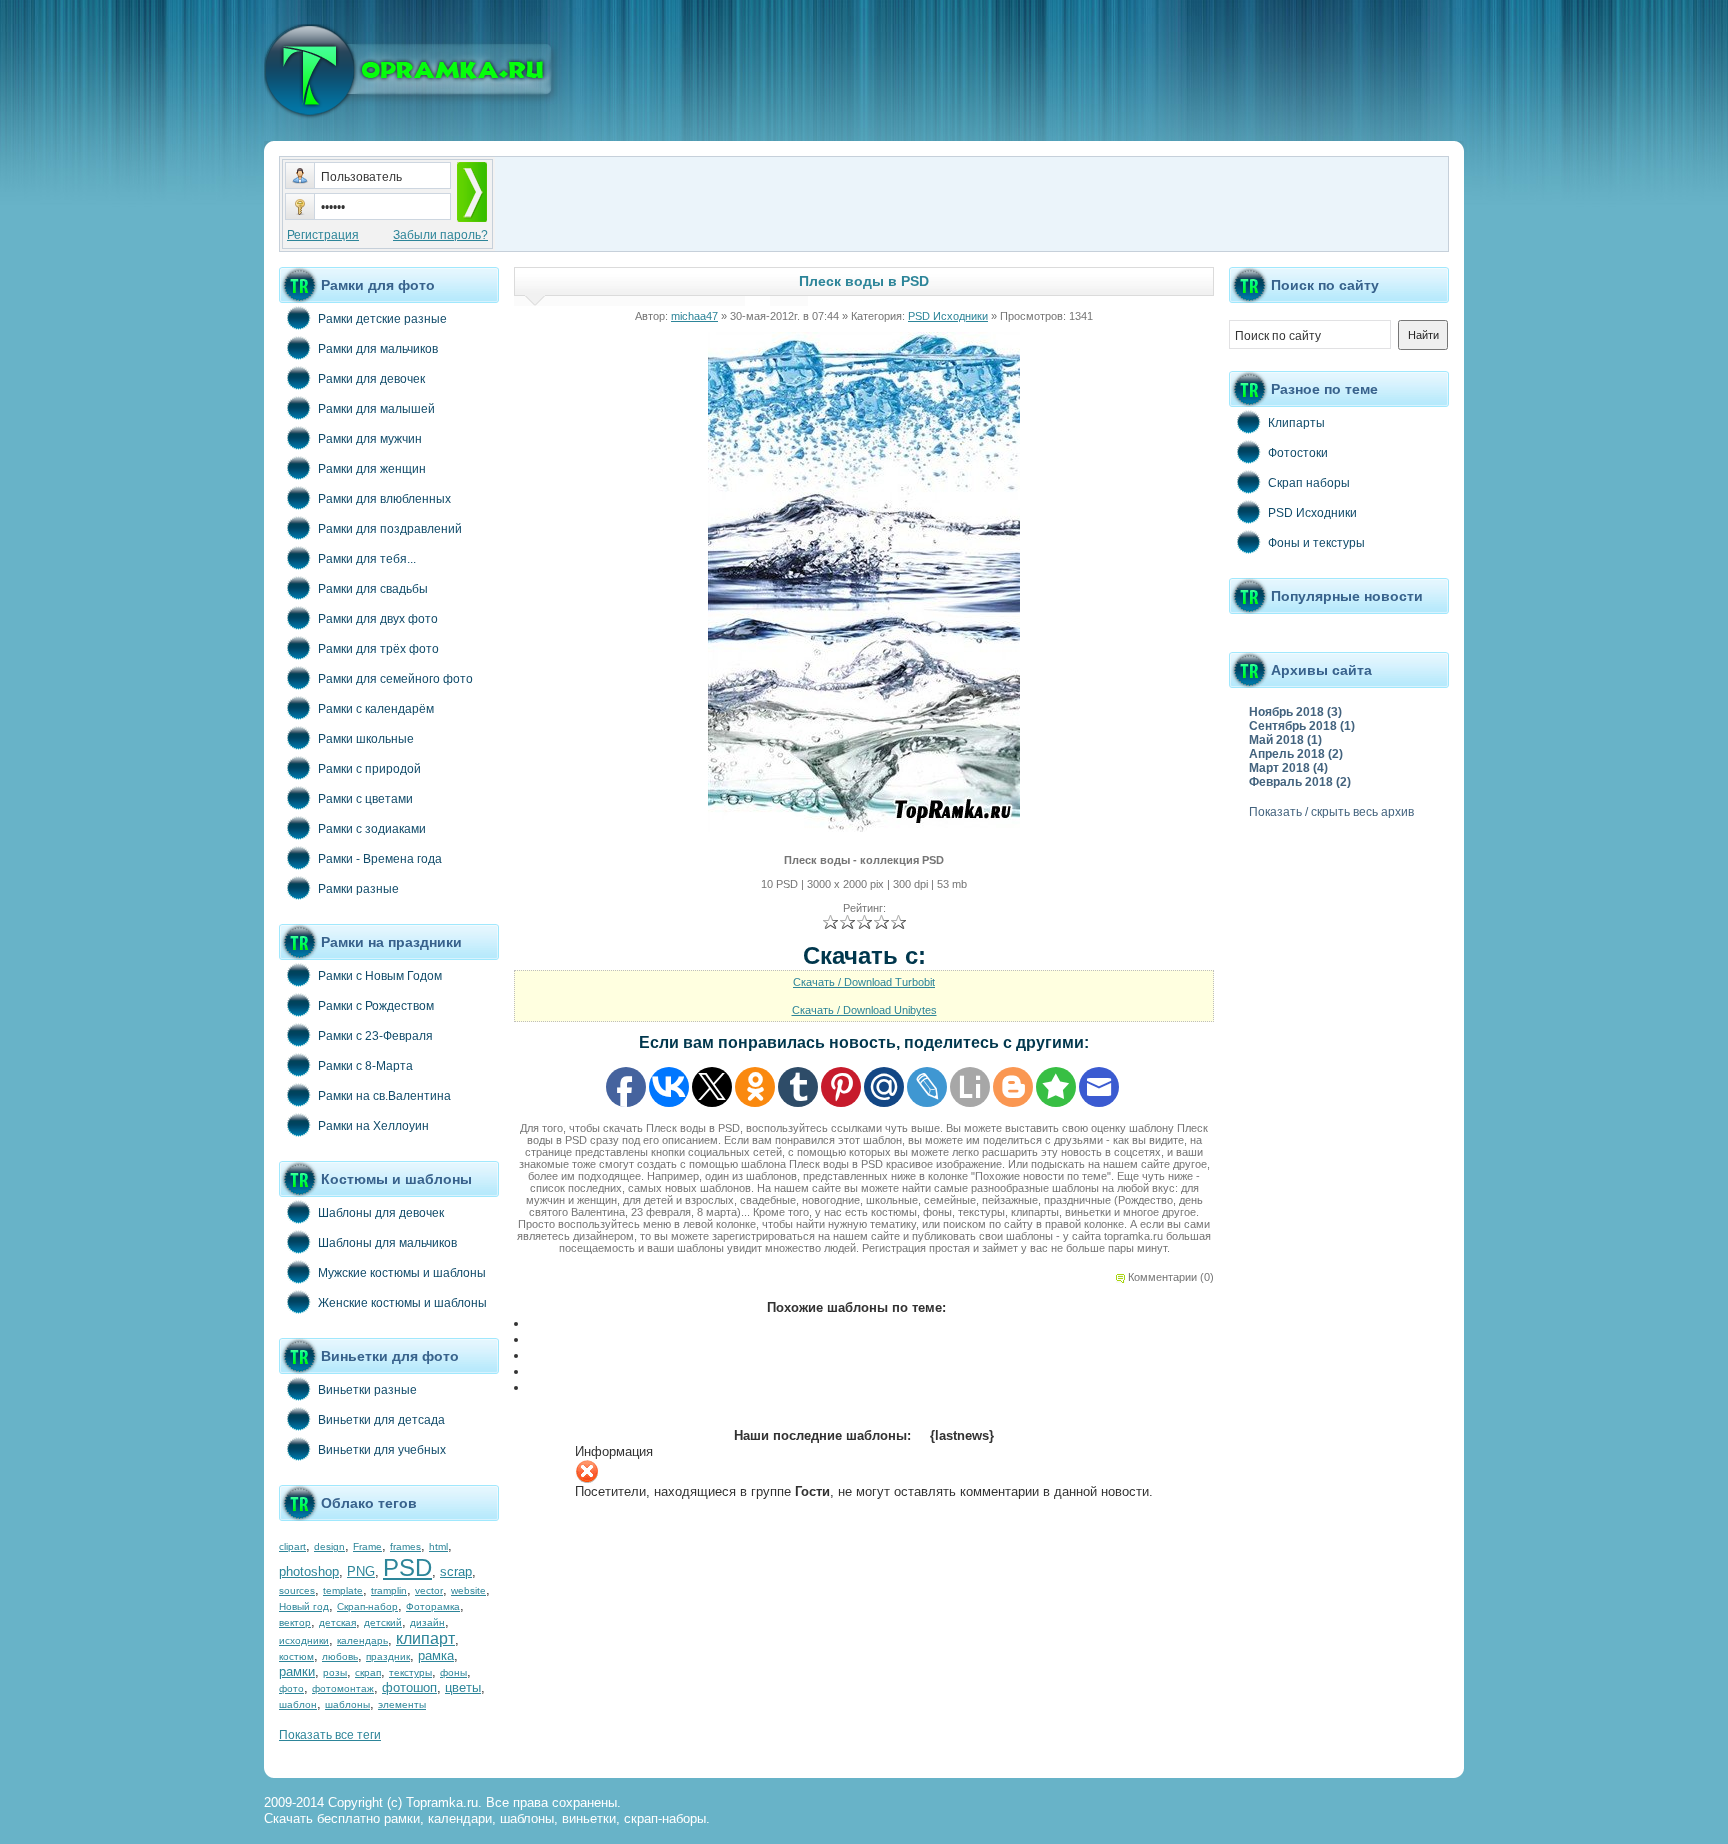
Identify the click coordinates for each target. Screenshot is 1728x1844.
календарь (362, 1640)
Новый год (304, 1606)
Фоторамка (433, 1606)
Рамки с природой (369, 769)
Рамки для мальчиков (378, 349)
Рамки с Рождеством (376, 1006)
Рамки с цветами (365, 799)
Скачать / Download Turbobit (864, 982)
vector (429, 1590)
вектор (295, 1622)
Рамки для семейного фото (395, 679)
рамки (297, 1671)
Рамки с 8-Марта (365, 1066)
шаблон (298, 1704)
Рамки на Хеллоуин (373, 1126)
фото (291, 1688)
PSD (407, 1567)
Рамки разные (358, 889)
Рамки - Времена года (380, 859)
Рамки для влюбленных (384, 499)
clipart (292, 1546)
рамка (436, 1655)
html (438, 1546)
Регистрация (323, 235)
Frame (367, 1546)
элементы (402, 1704)
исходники (304, 1640)
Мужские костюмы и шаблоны (402, 1273)
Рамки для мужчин (370, 439)
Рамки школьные (366, 739)
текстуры (410, 1672)
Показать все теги (330, 1735)
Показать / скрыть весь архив (1331, 812)
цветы (463, 1687)
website (468, 1590)
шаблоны (347, 1704)
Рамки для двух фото (378, 619)
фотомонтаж (343, 1688)
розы (335, 1672)
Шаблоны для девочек (381, 1213)
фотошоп (409, 1687)
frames (405, 1546)
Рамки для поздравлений (390, 529)
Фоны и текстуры (1316, 543)
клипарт (425, 1638)
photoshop (309, 1571)
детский (383, 1622)
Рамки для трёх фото (378, 649)
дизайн (427, 1622)
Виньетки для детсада (381, 1420)
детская (337, 1622)
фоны (453, 1672)
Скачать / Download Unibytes (864, 1010)
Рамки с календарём (376, 709)
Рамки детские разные (382, 319)
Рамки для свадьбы (373, 589)
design (329, 1546)
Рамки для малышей (376, 409)
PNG (361, 1571)
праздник (388, 1656)
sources (297, 1590)
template (343, 1590)
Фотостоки (1298, 453)
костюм (296, 1656)
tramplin (389, 1590)
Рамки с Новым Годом (380, 976)
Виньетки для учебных (382, 1450)
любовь (340, 1656)
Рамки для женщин (372, 469)
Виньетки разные (367, 1390)
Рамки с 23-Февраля (375, 1036)
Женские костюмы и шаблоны (402, 1303)
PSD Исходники (948, 316)
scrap (456, 1571)
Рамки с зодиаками (372, 829)
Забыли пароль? (440, 235)
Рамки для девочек (371, 379)
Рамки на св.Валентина (384, 1096)
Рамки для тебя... (367, 559)
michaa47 (694, 316)
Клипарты (1296, 423)
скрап (368, 1672)
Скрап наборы (1309, 483)
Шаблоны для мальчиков (387, 1243)
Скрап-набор (367, 1606)
